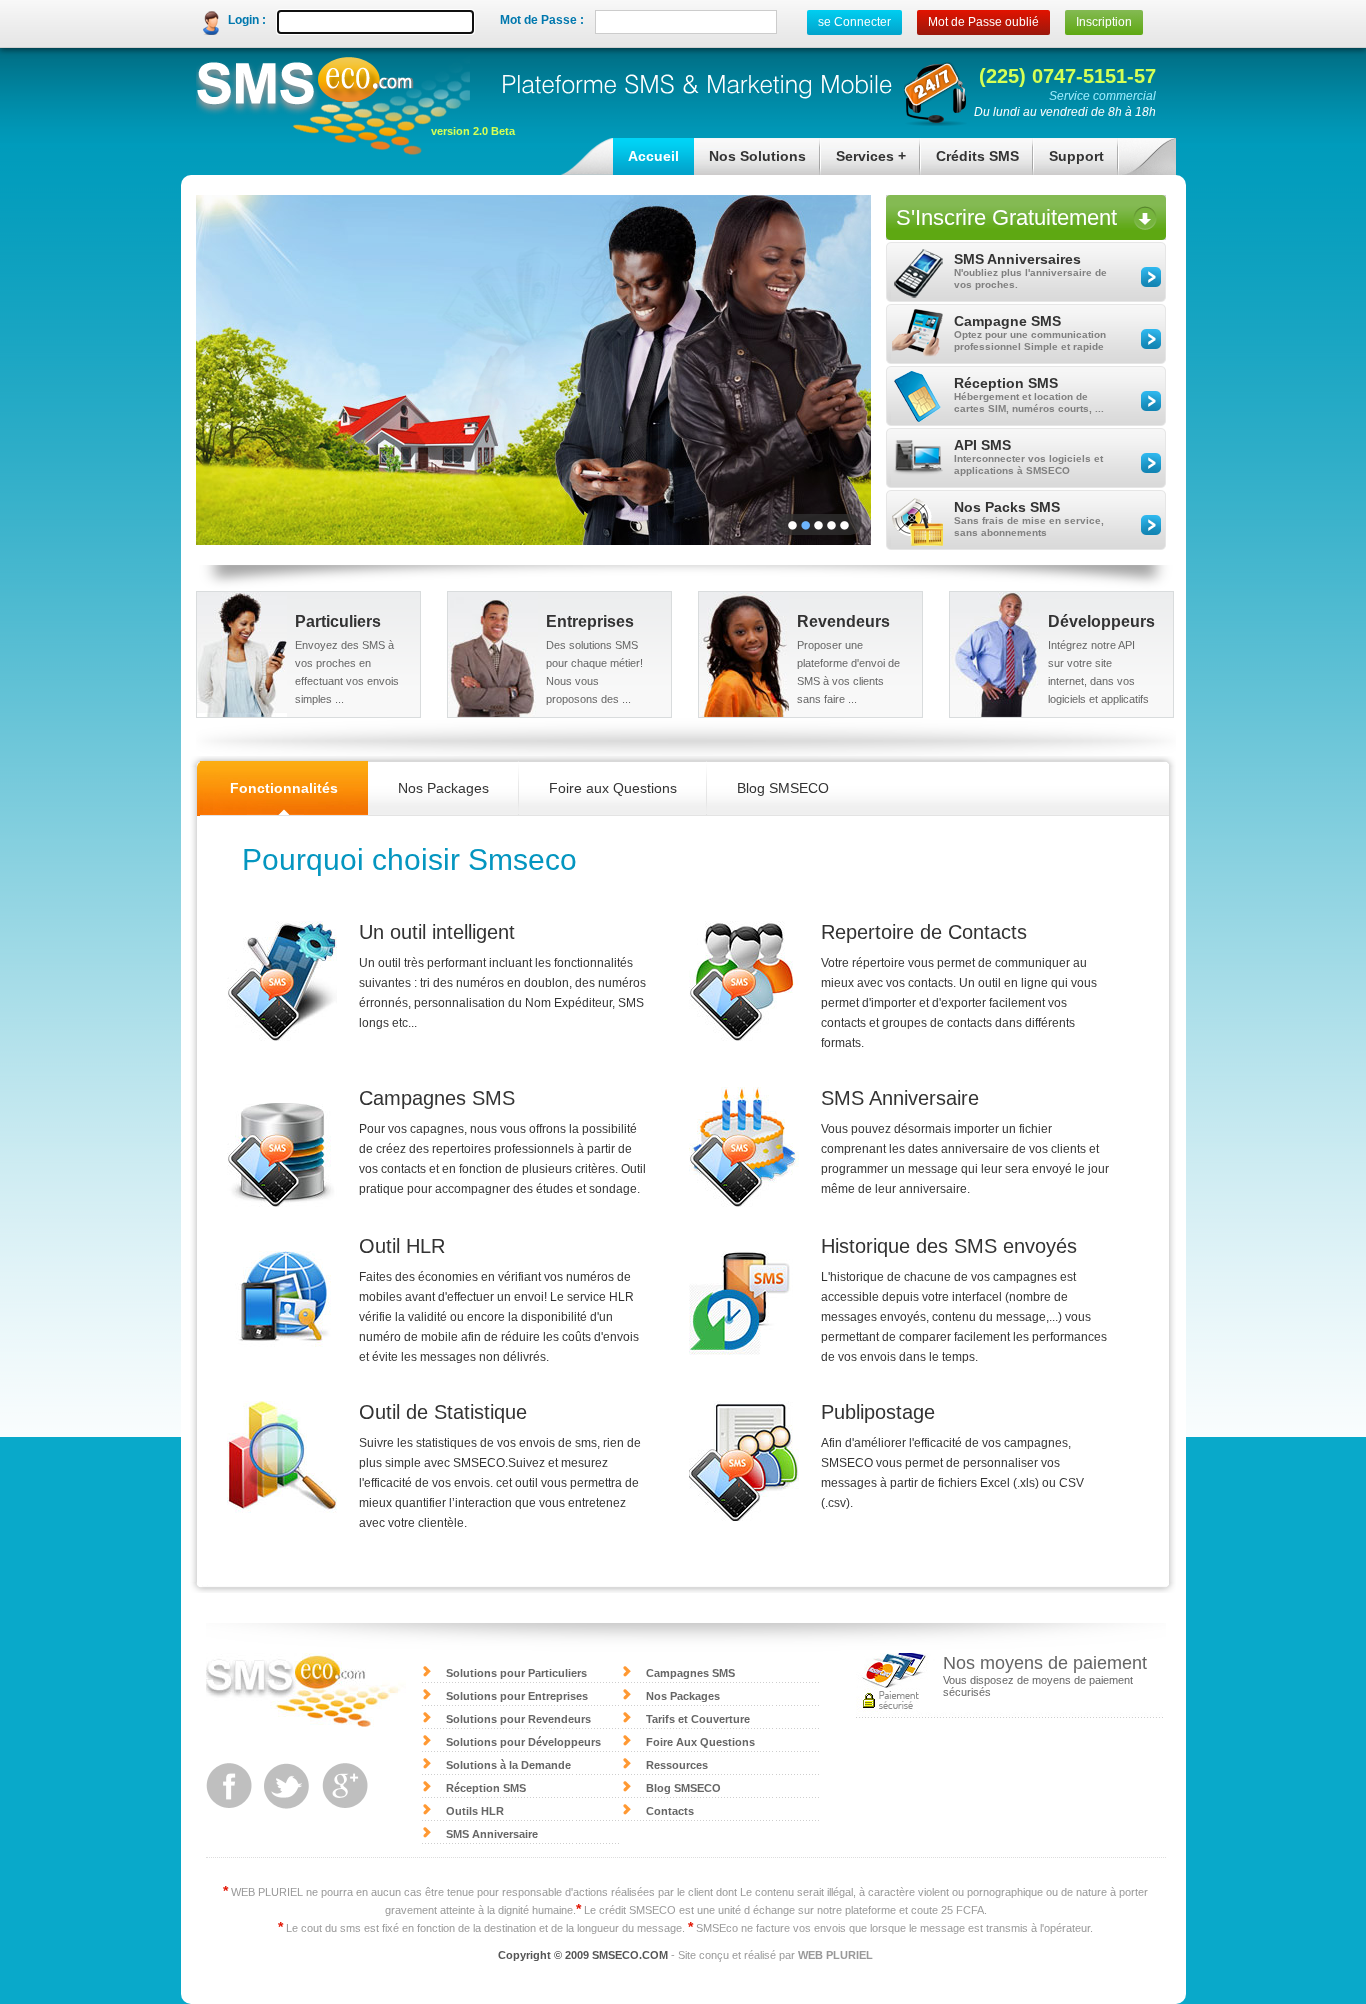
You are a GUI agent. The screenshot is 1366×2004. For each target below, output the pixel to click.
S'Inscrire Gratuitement (1006, 217)
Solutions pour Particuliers (516, 1673)
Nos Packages (443, 788)
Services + (863, 161)
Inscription (1104, 22)
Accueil (653, 156)
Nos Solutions (750, 161)
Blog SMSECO (783, 788)
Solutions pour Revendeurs (518, 1719)
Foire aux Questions (613, 788)
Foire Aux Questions (700, 1742)
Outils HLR (475, 1811)
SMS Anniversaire (492, 1834)
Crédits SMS (970, 161)
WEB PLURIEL (835, 1955)
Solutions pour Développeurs (523, 1742)
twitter (287, 1786)
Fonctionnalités (284, 788)
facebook (229, 1785)
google (345, 1785)
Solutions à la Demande (508, 1765)
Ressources (677, 1765)
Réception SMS (486, 1788)
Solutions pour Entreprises (517, 1696)
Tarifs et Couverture (698, 1719)
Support (1069, 161)
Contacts (670, 1811)
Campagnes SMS (690, 1673)
